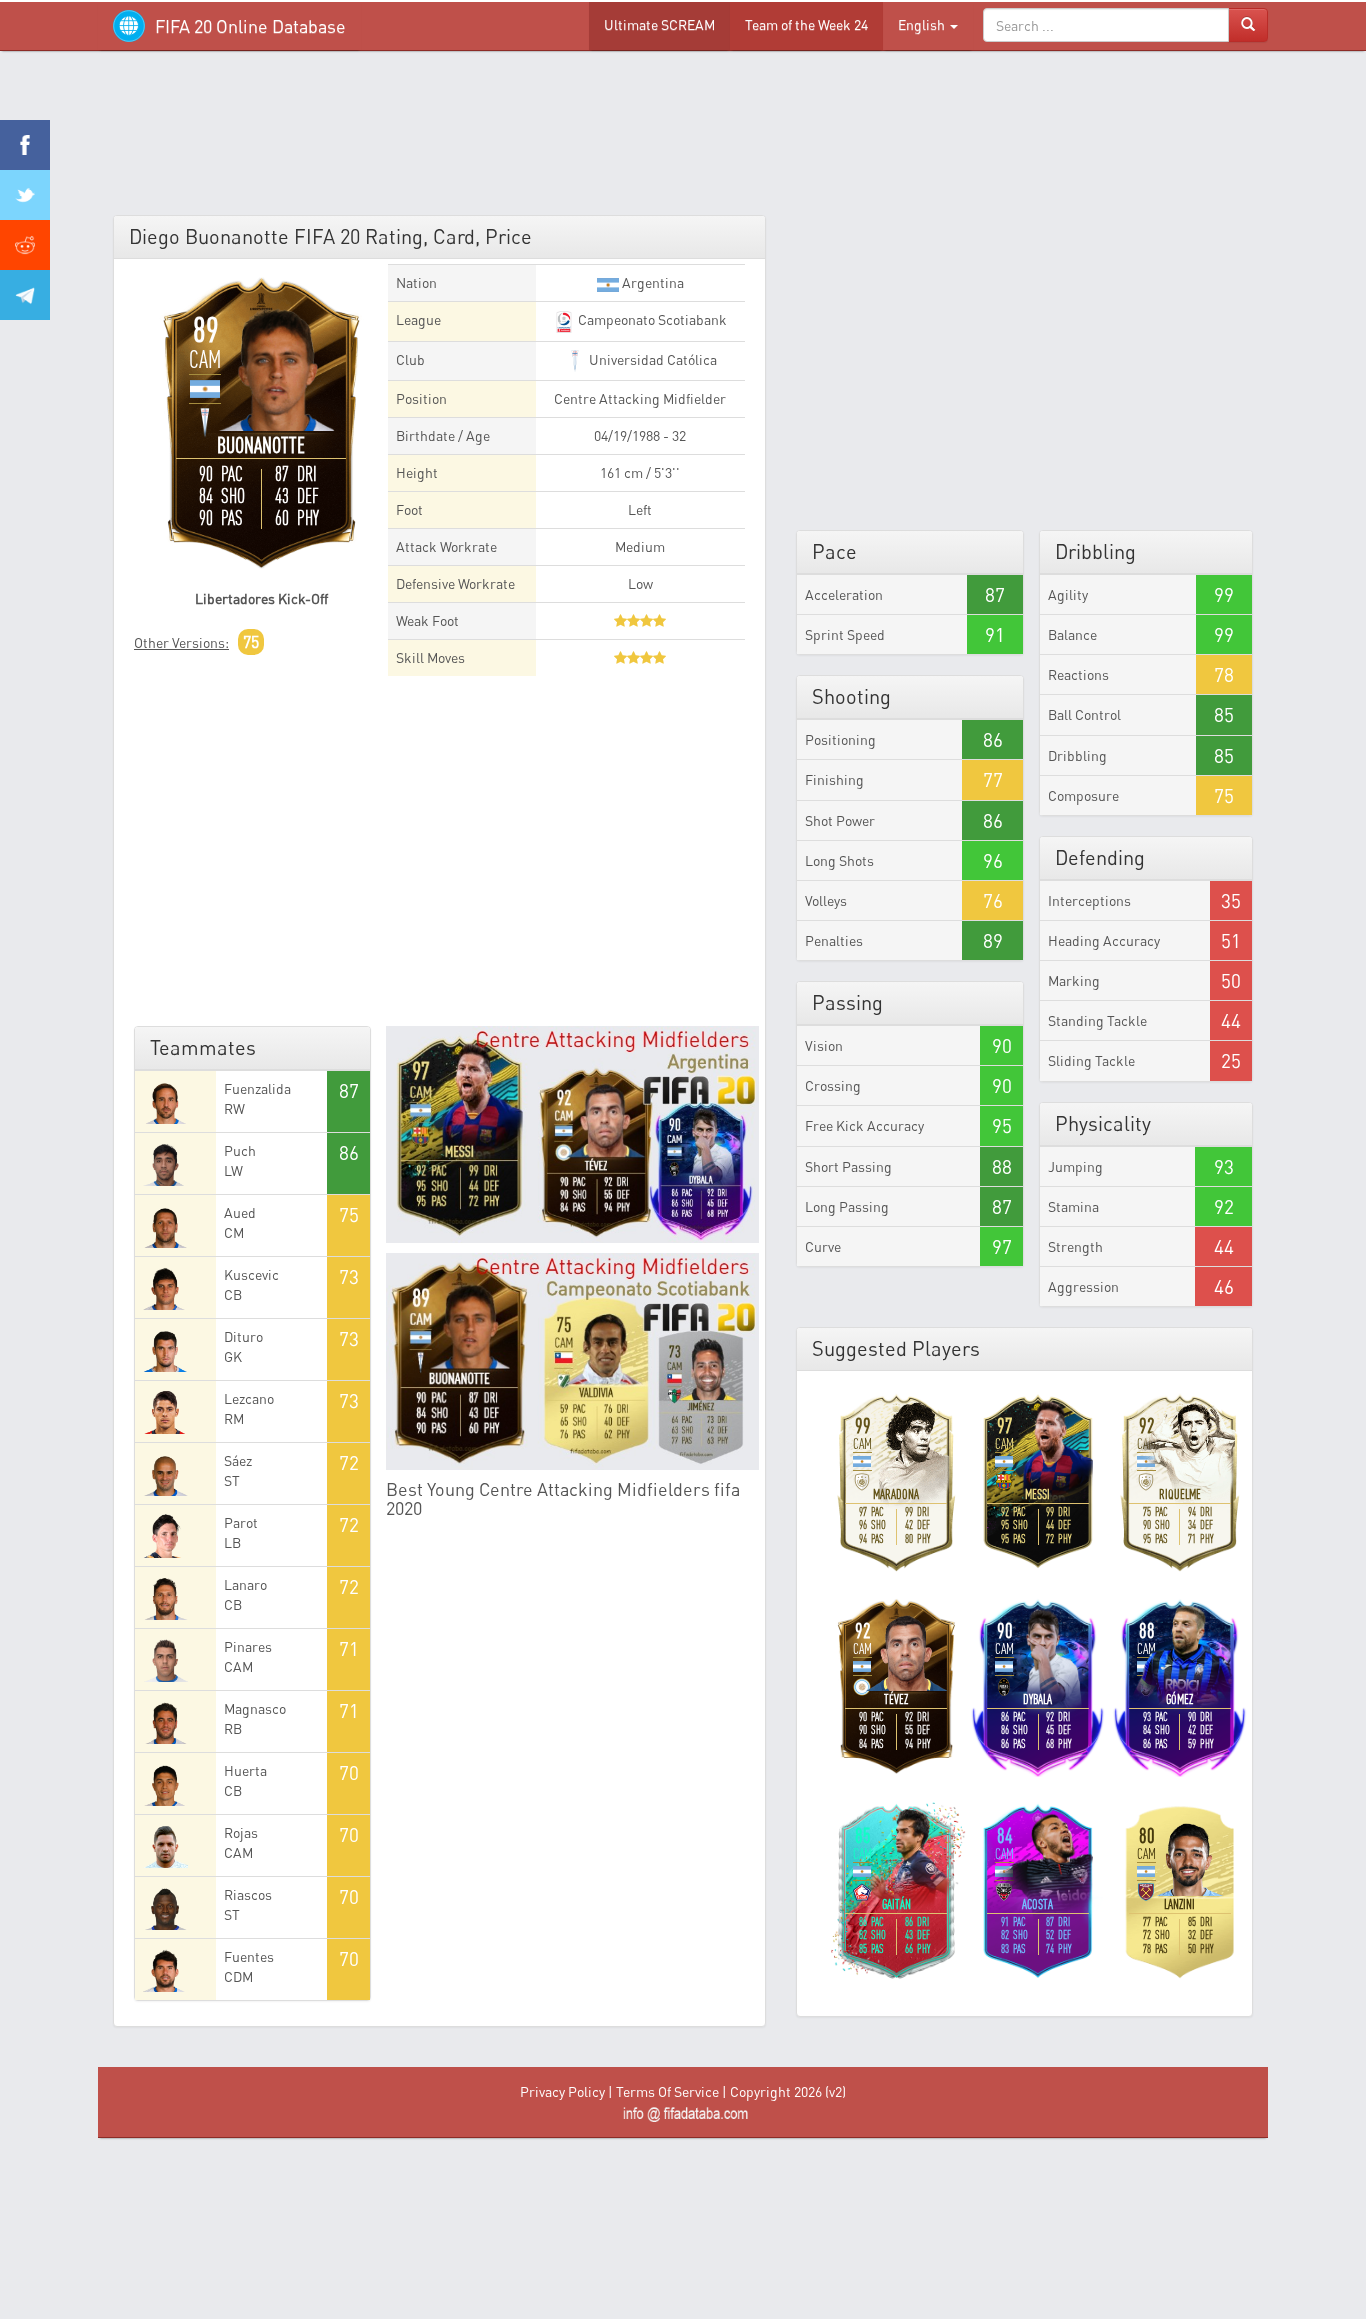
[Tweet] (25, 195)
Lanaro (245, 1584)
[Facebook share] (25, 145)
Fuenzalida (257, 1088)
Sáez (238, 1460)
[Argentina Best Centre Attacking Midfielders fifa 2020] (573, 1134)
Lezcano (249, 1398)
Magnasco (255, 1708)
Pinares (248, 1646)
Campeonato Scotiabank (651, 319)
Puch (240, 1150)
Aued (240, 1212)
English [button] (923, 24)
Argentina (651, 282)
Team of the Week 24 (806, 24)
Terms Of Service (667, 2091)
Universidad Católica (651, 359)
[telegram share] (25, 295)
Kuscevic (251, 1274)
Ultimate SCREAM (659, 24)
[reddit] (25, 245)
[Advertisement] (683, 140)
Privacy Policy (562, 2091)
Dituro (243, 1336)
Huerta (245, 1770)
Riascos (248, 1894)
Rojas (241, 1832)
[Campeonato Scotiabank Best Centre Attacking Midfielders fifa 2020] (573, 1361)
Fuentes (249, 1956)
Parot (241, 1522)
